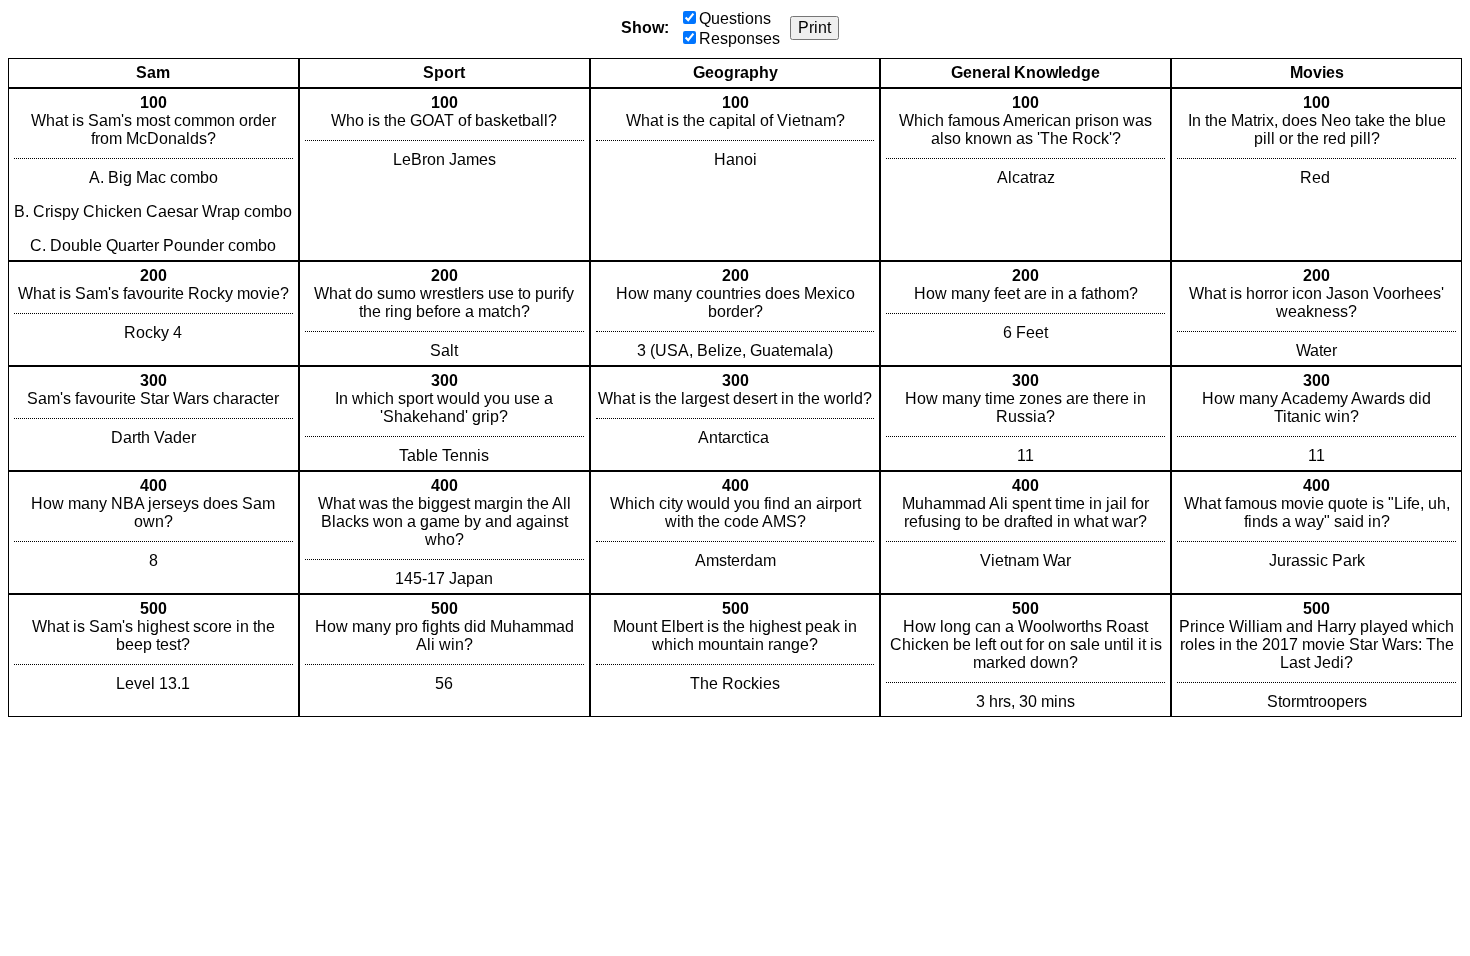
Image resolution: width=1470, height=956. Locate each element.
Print (814, 27)
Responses (739, 38)
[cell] (153, 174)
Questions (735, 18)
